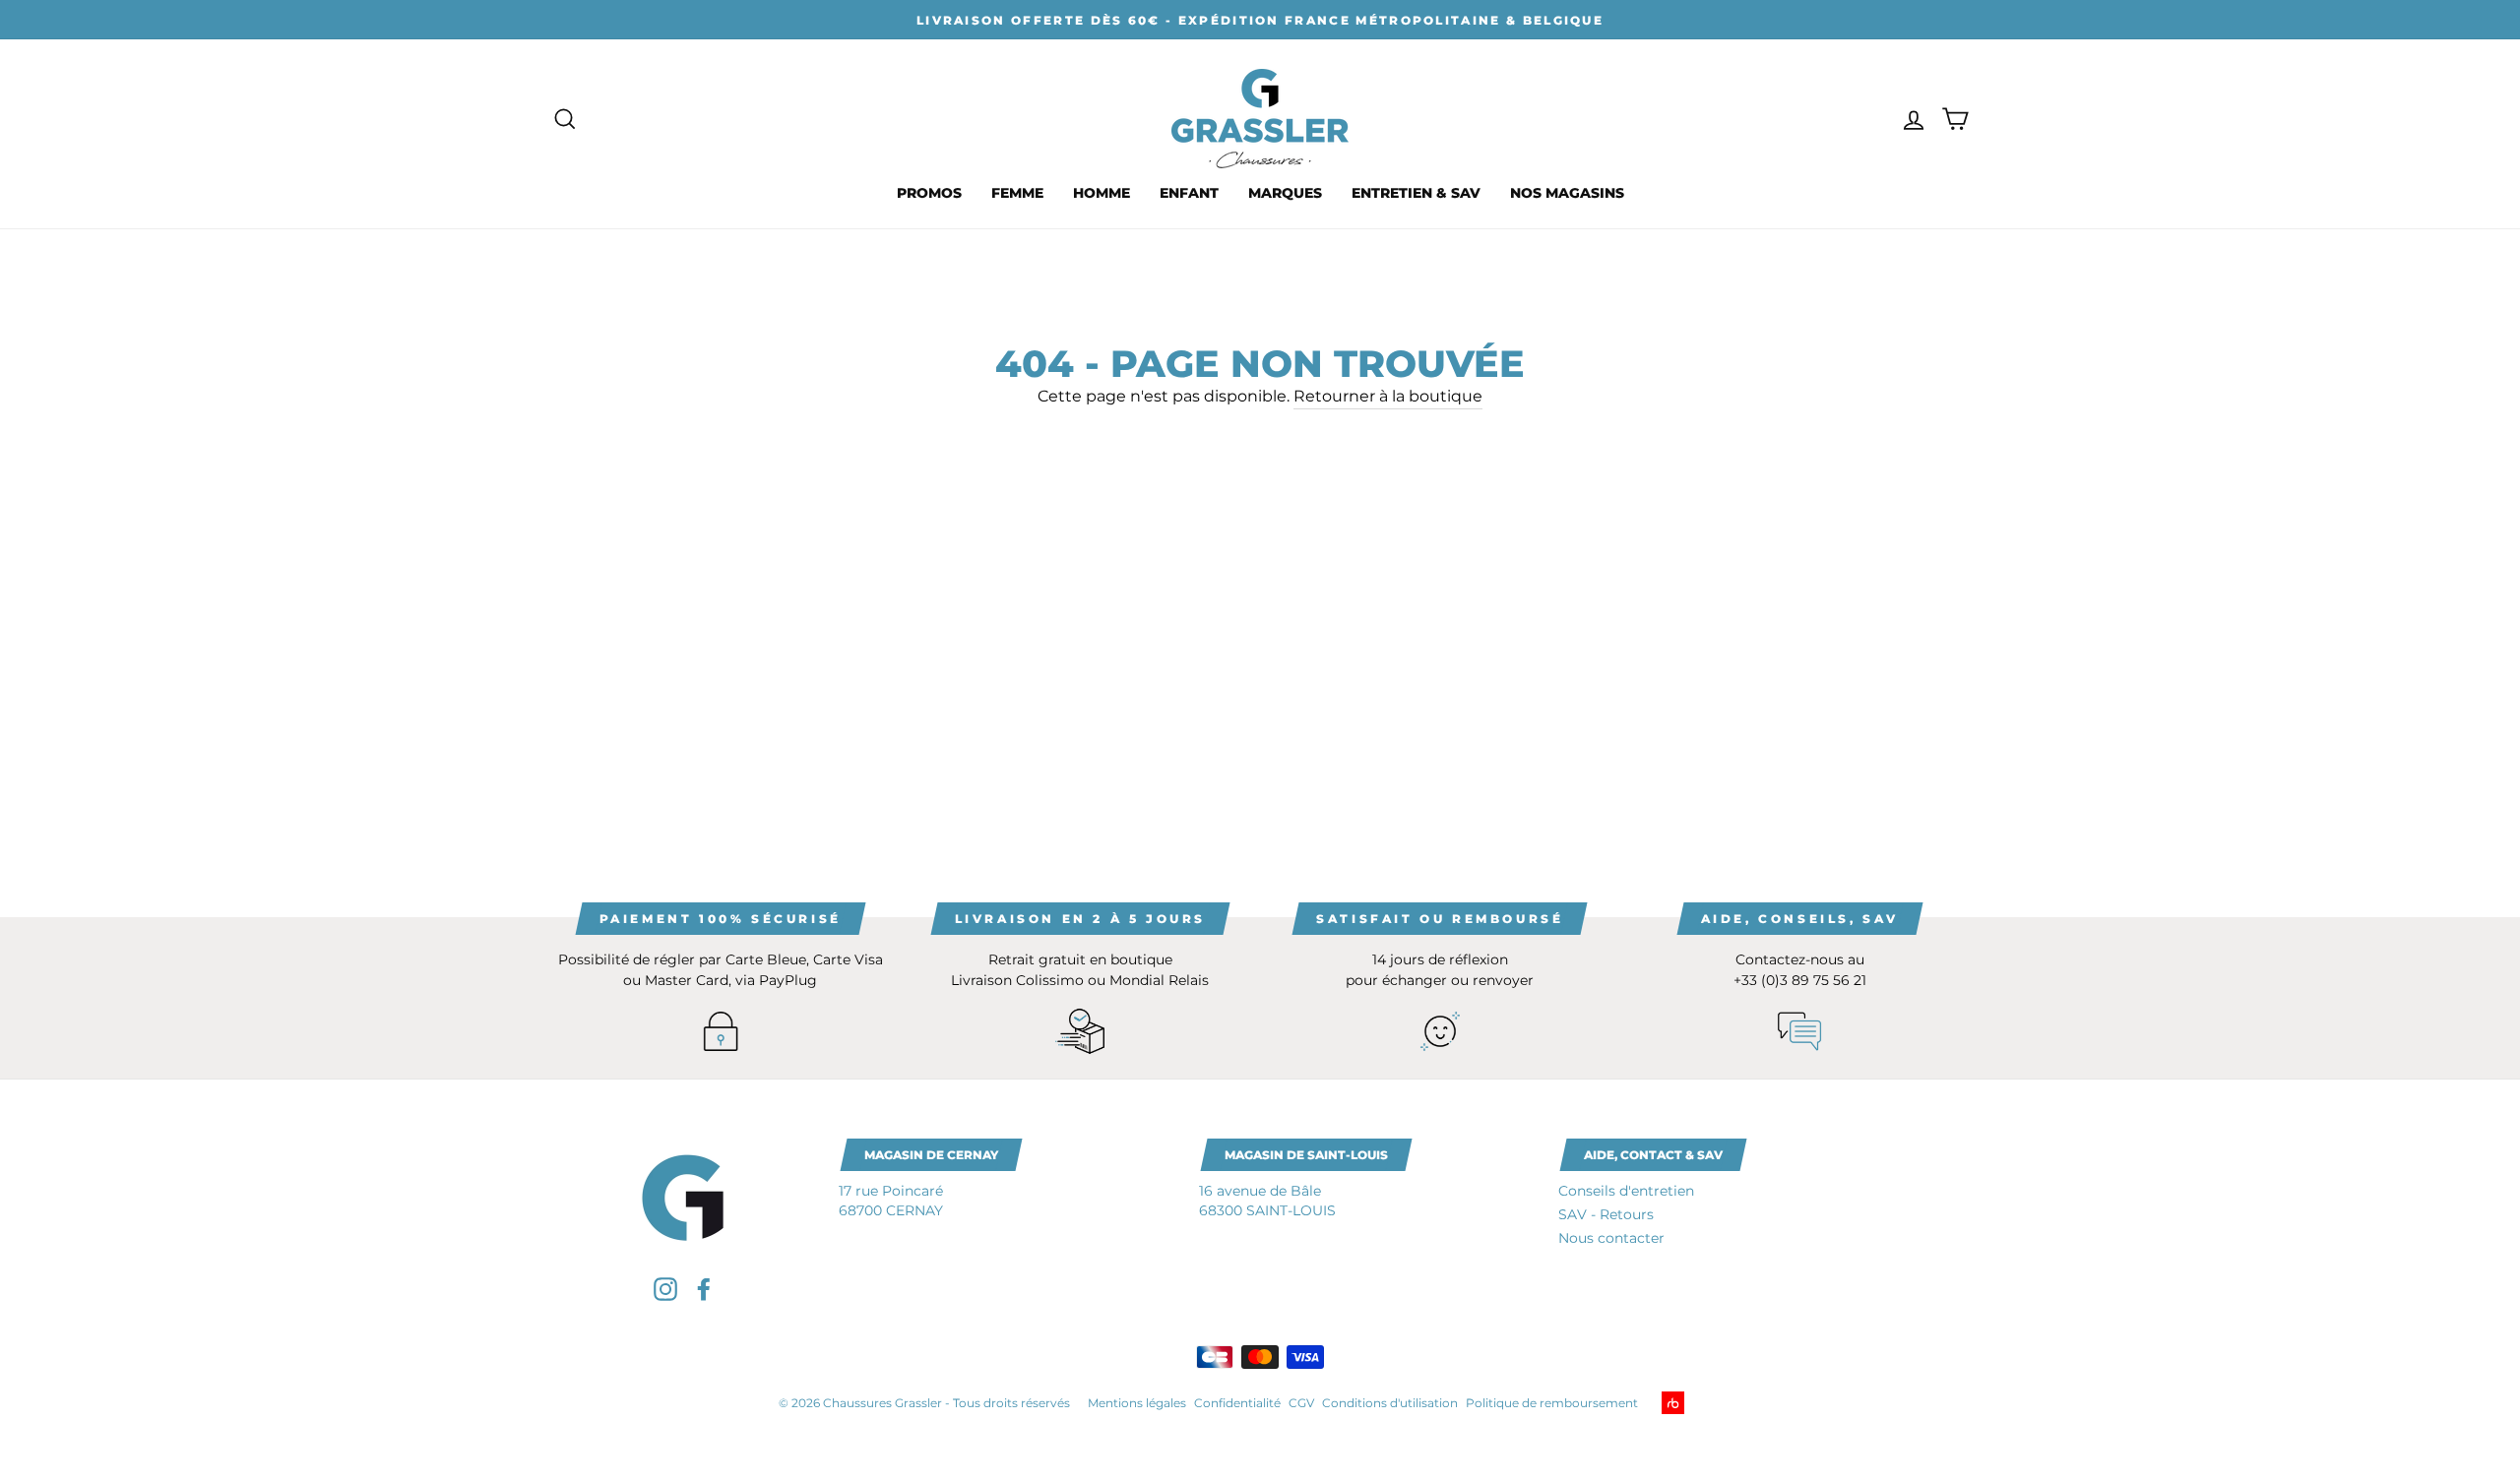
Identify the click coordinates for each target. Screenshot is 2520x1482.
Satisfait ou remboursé (1440, 919)
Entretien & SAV (1416, 193)
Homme (1102, 193)
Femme (1017, 193)
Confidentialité (1237, 1403)
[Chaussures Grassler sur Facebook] (704, 1289)
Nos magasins (1567, 193)
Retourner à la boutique (1388, 396)
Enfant (1189, 193)
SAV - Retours (1606, 1214)
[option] (1260, 20)
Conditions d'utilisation (1390, 1403)
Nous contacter (1611, 1238)
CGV (1301, 1403)
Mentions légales (1137, 1403)
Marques (1285, 193)
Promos (929, 193)
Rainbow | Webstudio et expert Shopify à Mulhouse (1703, 1403)
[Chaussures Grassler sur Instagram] (665, 1289)
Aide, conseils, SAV (1800, 919)
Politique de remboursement (1552, 1403)
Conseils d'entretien (1626, 1191)
